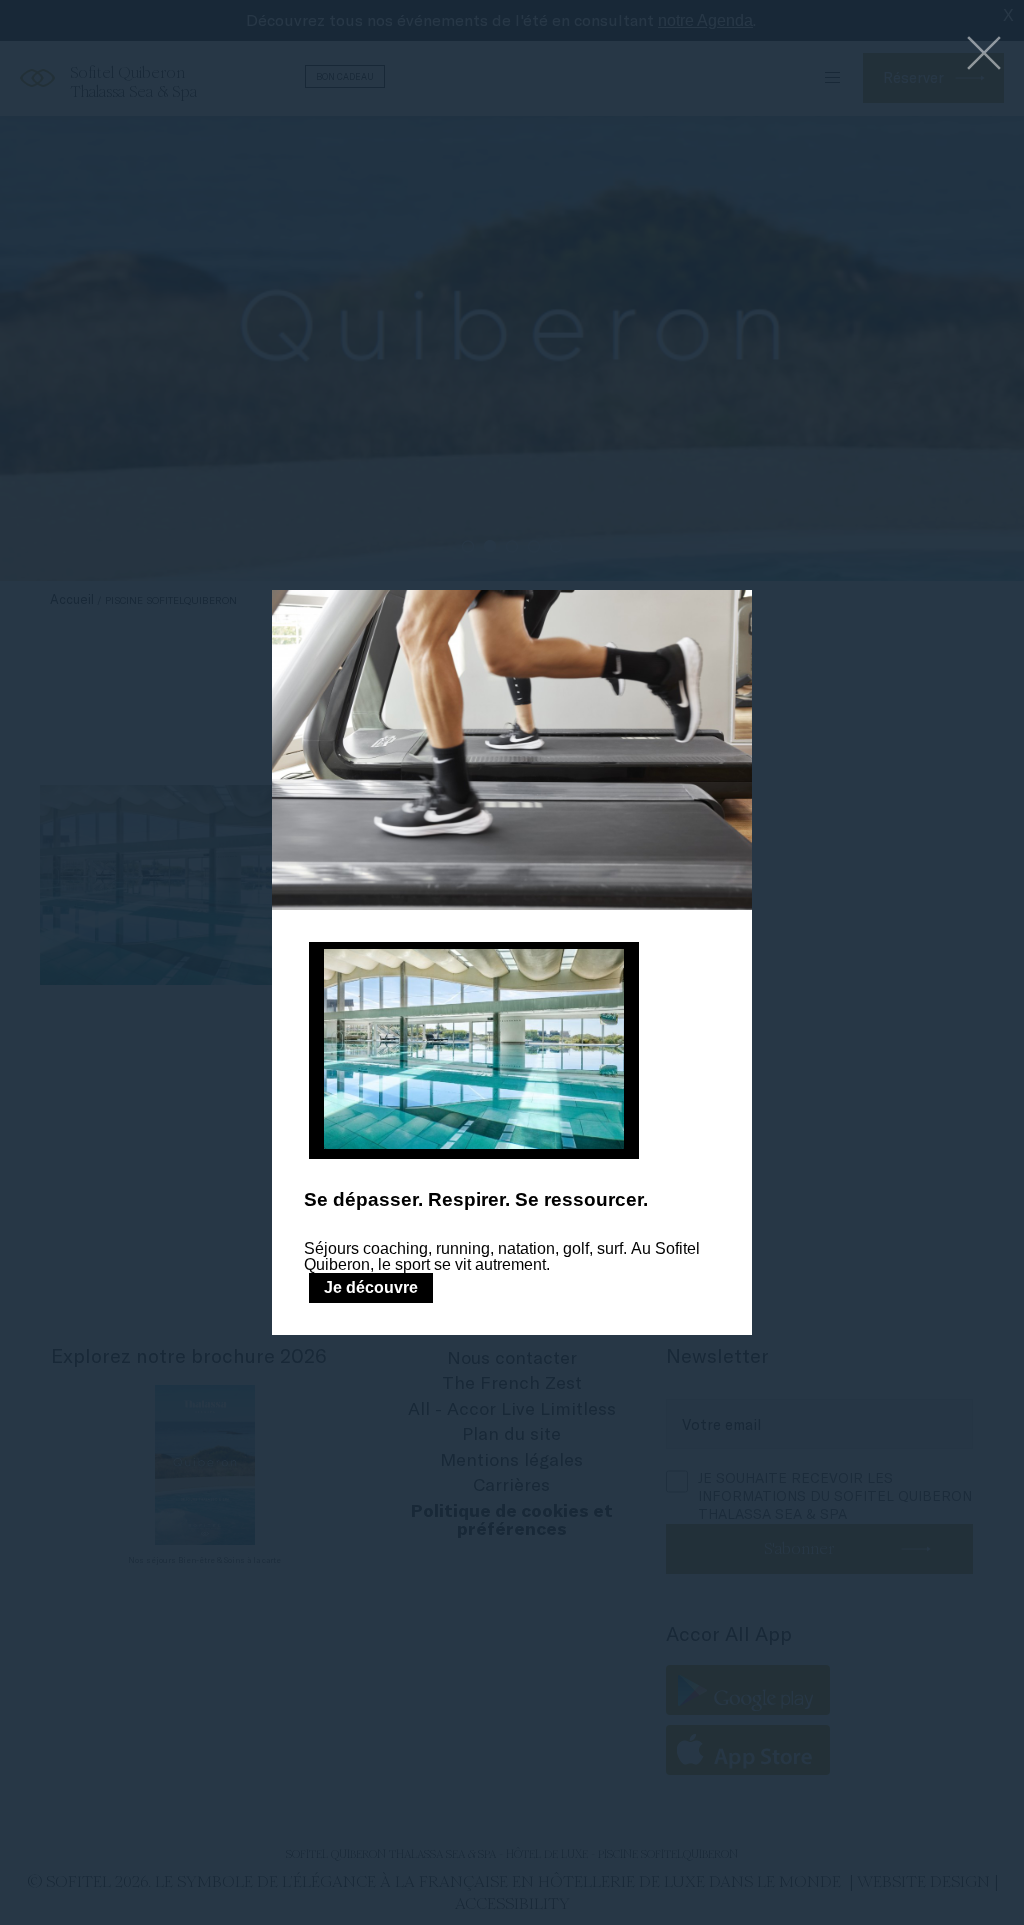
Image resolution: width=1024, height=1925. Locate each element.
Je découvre (371, 1287)
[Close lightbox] (984, 54)
